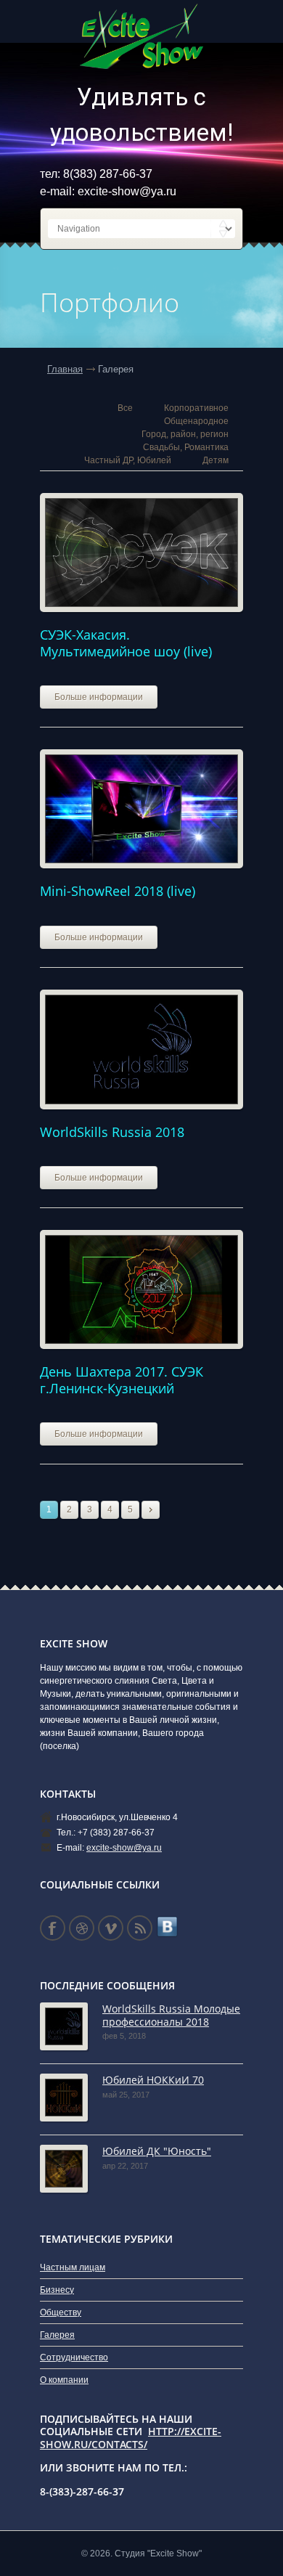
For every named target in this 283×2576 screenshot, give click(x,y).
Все (125, 408)
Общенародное (196, 421)
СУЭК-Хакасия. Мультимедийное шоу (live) (126, 643)
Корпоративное (196, 408)
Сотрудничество (74, 2357)
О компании (64, 2380)
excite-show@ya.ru (127, 191)
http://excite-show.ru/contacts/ (131, 2438)
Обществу (61, 2312)
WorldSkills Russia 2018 (112, 1132)
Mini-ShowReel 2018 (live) (118, 891)
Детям (216, 460)
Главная (65, 369)
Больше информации (99, 697)
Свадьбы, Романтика (186, 447)
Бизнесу (57, 2290)
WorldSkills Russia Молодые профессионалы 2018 (171, 2015)
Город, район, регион (185, 434)
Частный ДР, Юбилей (128, 460)
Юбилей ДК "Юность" (157, 2151)
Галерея (57, 2335)
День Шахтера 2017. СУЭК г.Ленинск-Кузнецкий (122, 1380)
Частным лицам (73, 2267)
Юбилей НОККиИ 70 (153, 2080)
